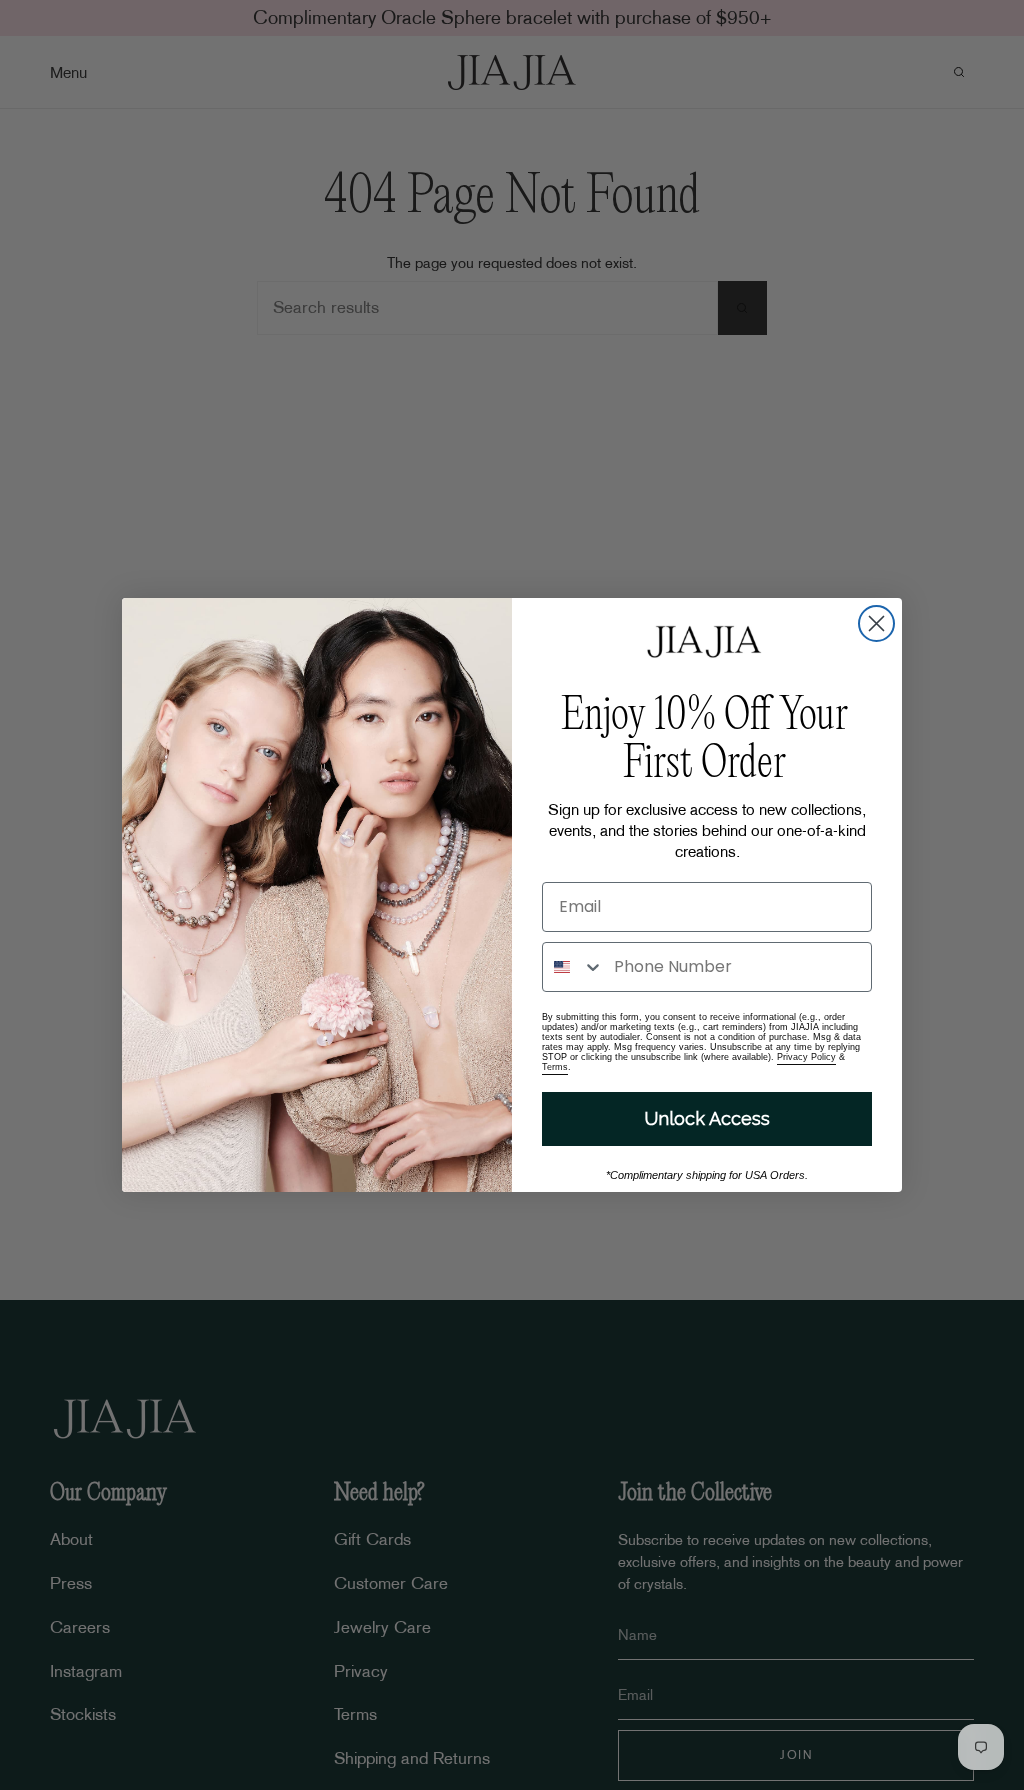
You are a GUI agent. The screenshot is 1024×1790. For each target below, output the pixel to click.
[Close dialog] (876, 623)
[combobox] (573, 967)
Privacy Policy (806, 1057)
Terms (555, 1067)
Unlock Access (707, 1118)
